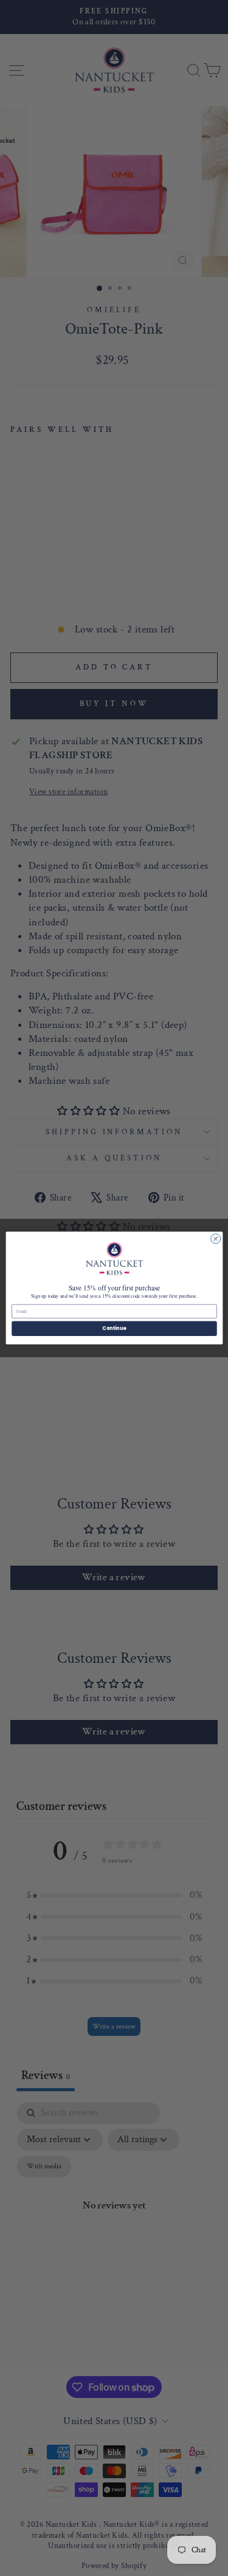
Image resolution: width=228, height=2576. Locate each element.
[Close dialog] (215, 1239)
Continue (114, 1328)
